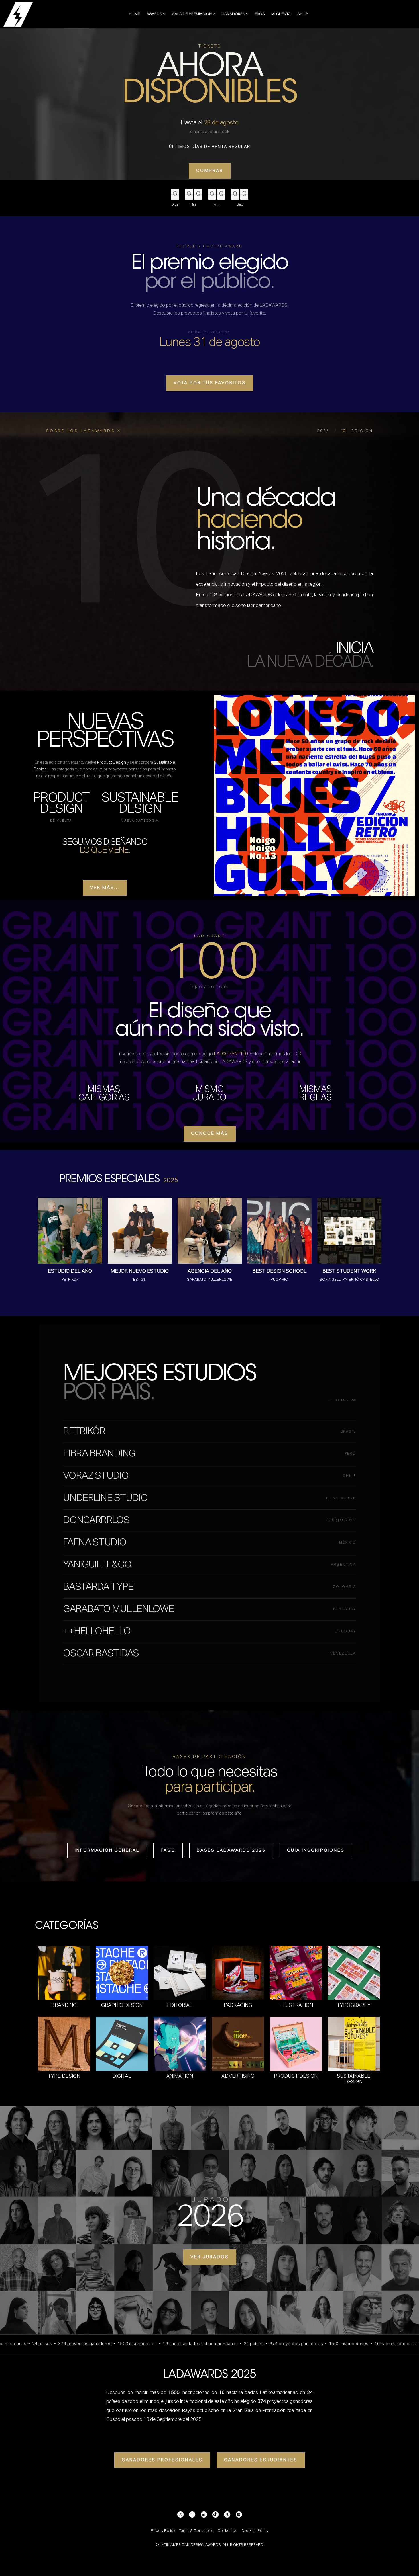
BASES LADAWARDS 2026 (231, 1850)
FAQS (260, 14)
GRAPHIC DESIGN (122, 2005)
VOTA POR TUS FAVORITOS (210, 383)
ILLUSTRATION (296, 2005)
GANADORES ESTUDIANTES (261, 2460)
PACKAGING (238, 2005)
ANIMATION (180, 2076)
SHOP (303, 14)
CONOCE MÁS (210, 1133)
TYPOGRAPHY (354, 2005)
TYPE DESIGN (64, 2076)
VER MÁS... (105, 888)
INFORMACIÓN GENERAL (107, 1850)
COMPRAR (210, 171)
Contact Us (227, 2531)
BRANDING (64, 2005)
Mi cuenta (281, 14)
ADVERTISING (238, 2076)
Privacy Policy (163, 2531)
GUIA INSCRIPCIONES (316, 1850)
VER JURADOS (210, 2257)
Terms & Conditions (196, 2531)
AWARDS (155, 14)
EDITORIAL (180, 2005)
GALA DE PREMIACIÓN (192, 14)
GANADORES (234, 14)
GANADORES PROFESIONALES (162, 2460)
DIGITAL (122, 2076)
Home (134, 14)
